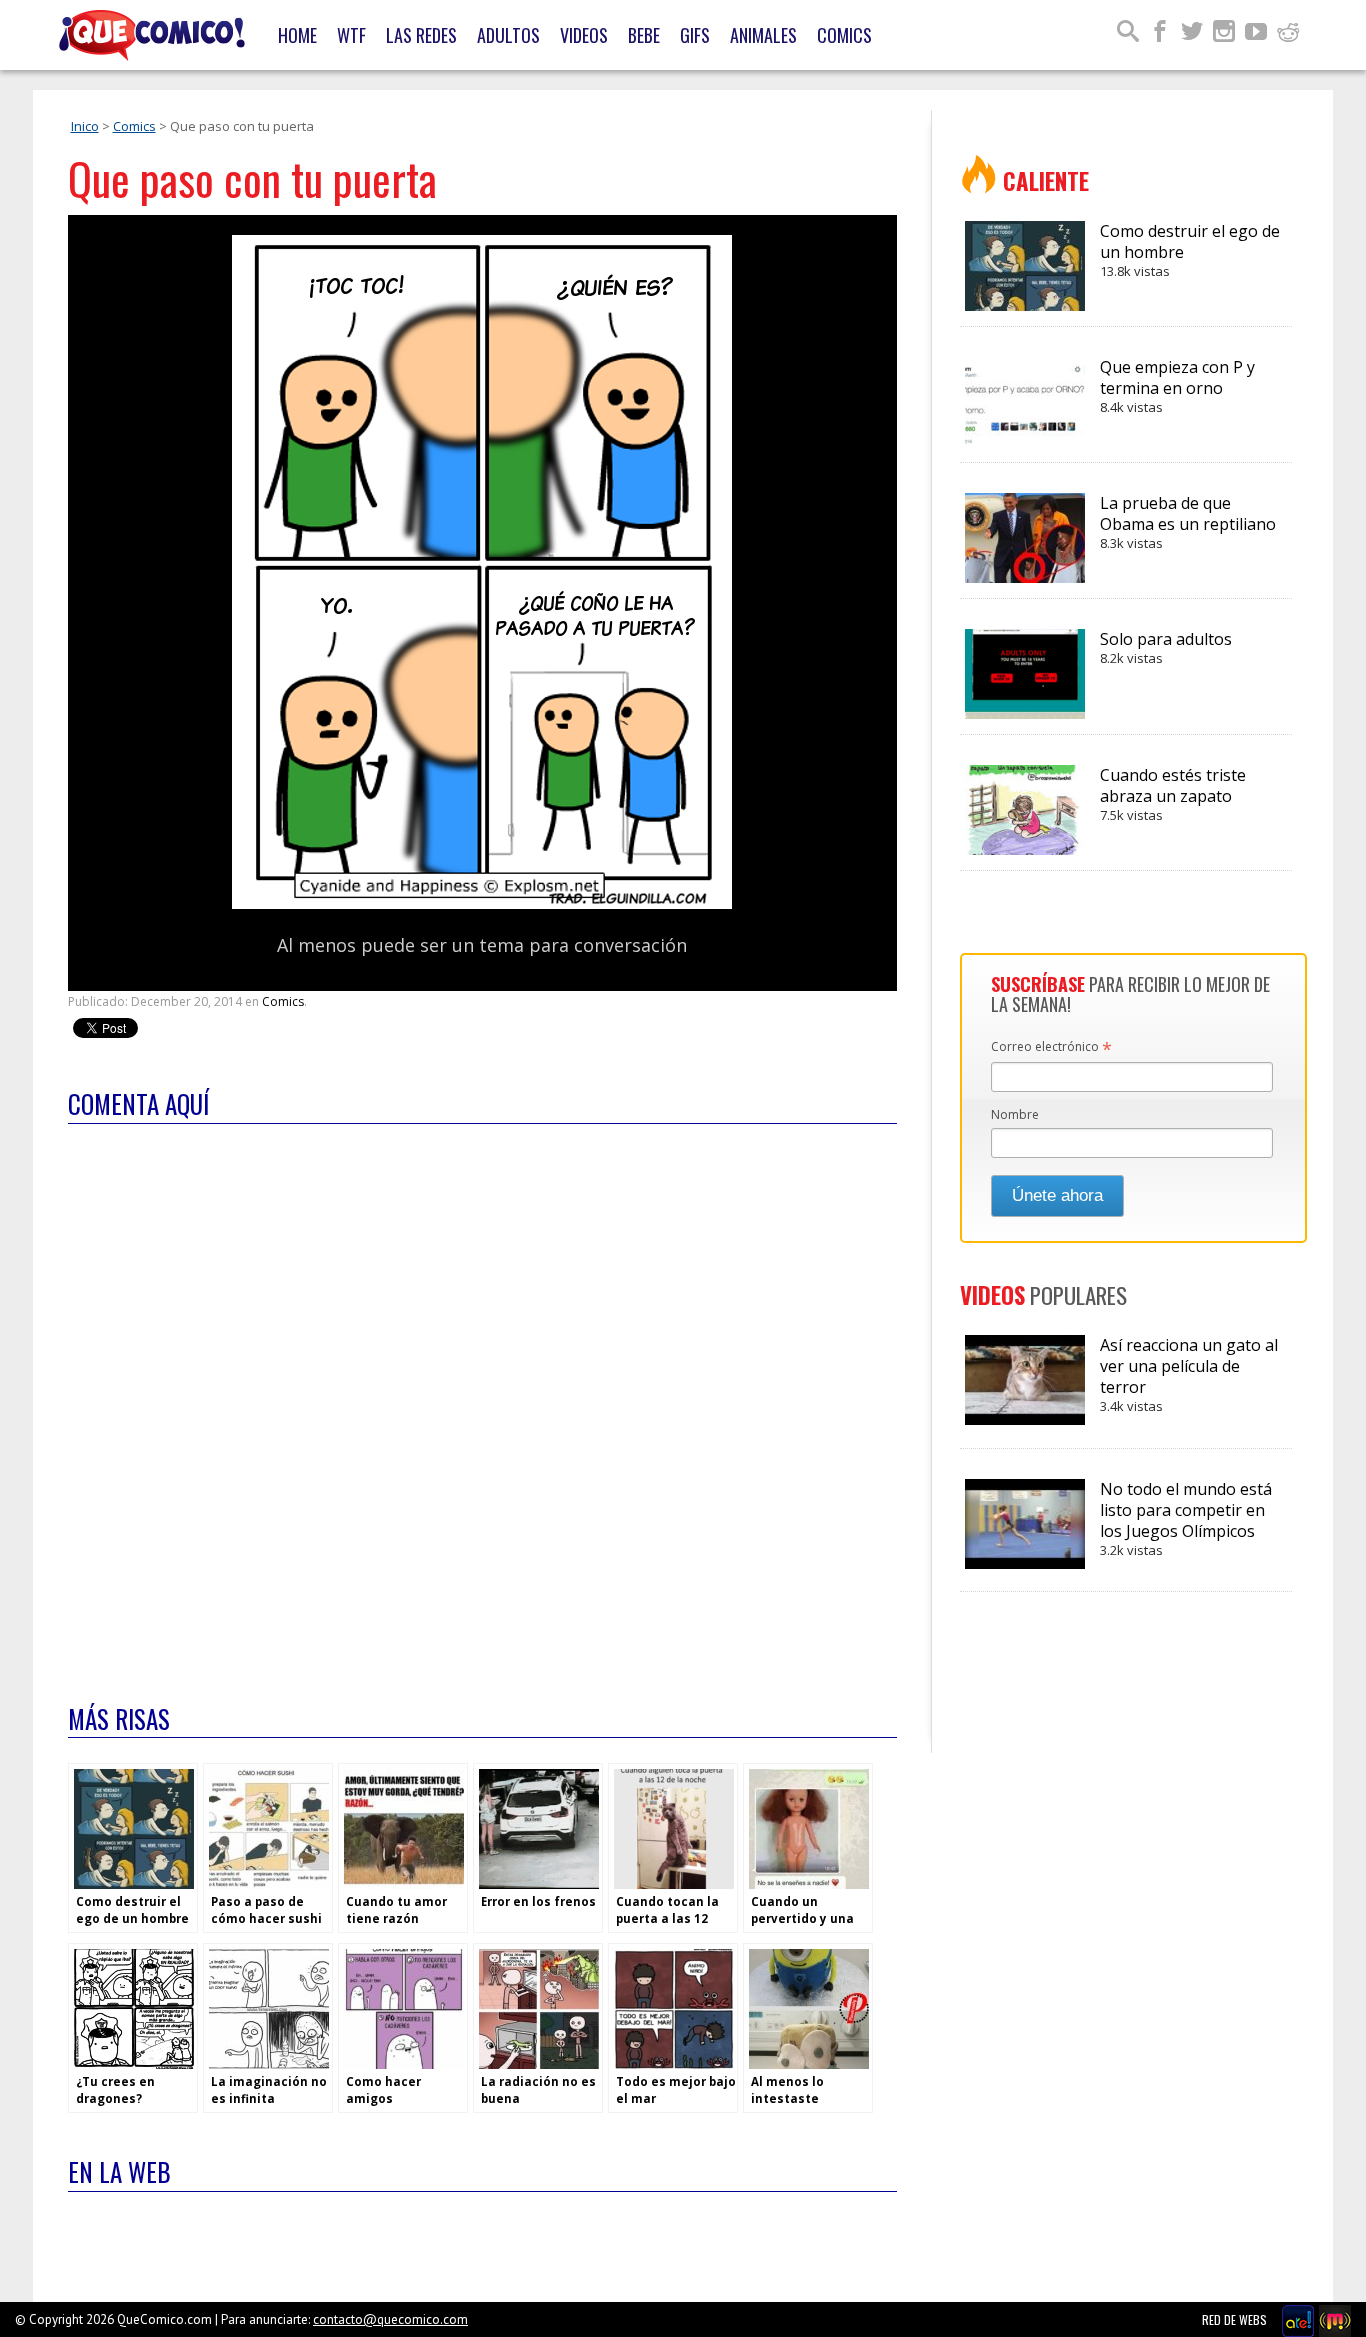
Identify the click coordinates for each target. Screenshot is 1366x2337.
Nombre (1015, 1114)
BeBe (644, 35)
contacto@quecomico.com (390, 2319)
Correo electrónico (1051, 1048)
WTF (351, 35)
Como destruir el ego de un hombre (1190, 250)
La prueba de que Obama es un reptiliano (1188, 522)
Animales (763, 35)
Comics (844, 35)
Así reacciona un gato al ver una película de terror (1189, 1374)
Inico (85, 126)
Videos (584, 35)
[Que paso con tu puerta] (482, 904)
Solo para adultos (1166, 647)
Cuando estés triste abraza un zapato (1173, 794)
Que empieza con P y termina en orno (1177, 386)
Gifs (695, 35)
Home (297, 35)
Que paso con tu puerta (252, 178)
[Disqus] (482, 1401)
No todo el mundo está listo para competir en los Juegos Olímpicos (1186, 1518)
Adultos (508, 35)
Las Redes (421, 35)
